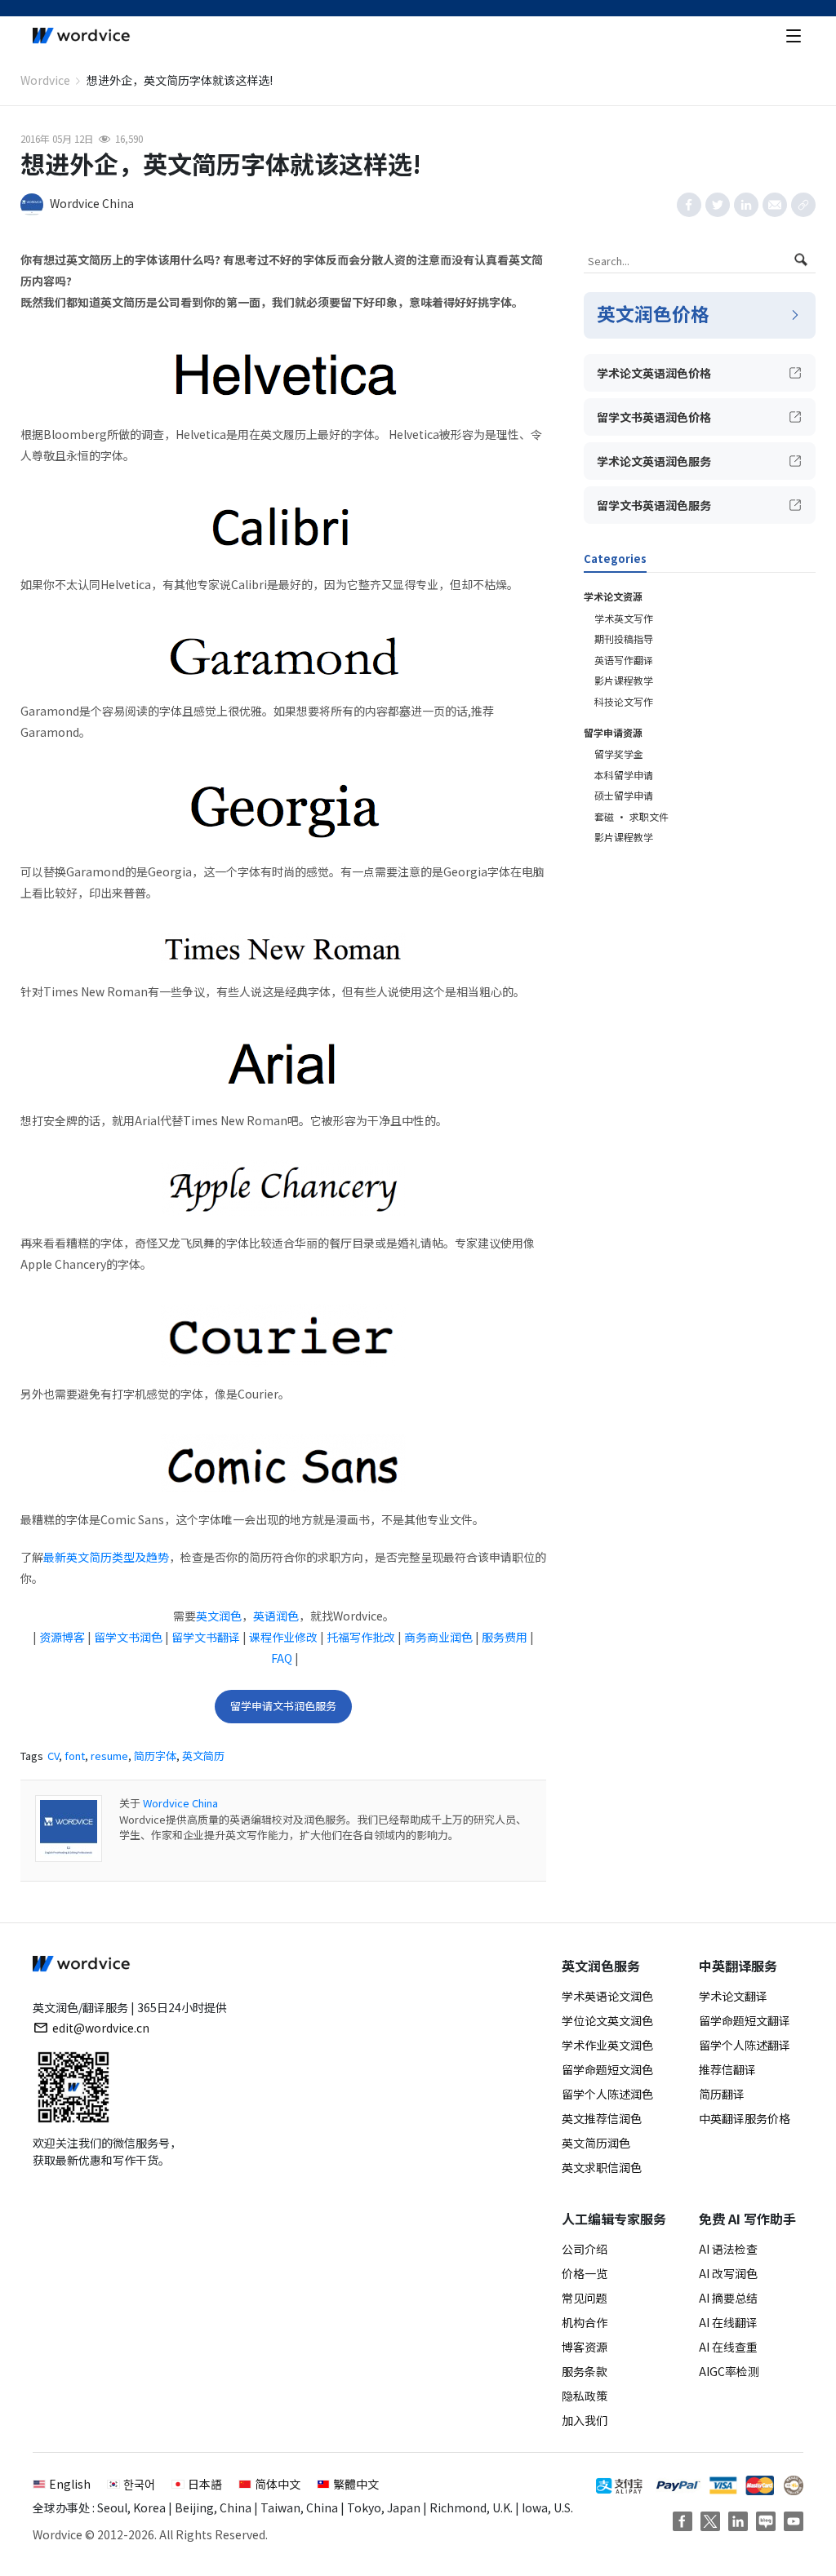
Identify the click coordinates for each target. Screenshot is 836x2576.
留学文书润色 (128, 1637)
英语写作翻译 (624, 660)
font (75, 1756)
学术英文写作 (624, 618)
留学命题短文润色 (607, 2069)
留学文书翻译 (206, 1637)
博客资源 (585, 2347)
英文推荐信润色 (602, 2118)
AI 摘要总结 (728, 2298)
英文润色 (219, 1616)
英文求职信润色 (602, 2167)
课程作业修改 (283, 1637)
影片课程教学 (624, 680)
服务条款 (585, 2371)
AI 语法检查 (728, 2249)
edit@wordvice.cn (101, 2028)
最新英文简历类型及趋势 (106, 1557)
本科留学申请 (624, 775)
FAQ (282, 1658)
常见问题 (585, 2298)
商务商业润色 (438, 1637)
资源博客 (62, 1637)
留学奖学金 (619, 754)
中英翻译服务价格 (745, 2118)
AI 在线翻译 (728, 2322)
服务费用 (505, 1637)
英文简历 (203, 1756)
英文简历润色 (596, 2143)
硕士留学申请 (624, 795)
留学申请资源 (613, 732)
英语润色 (276, 1616)
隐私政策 (585, 2396)
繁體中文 (356, 2484)
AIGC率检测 (729, 2371)
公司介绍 (585, 2249)
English (70, 2484)
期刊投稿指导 (624, 638)
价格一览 (585, 2273)
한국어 (139, 2484)
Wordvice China (180, 1803)
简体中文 (278, 2484)
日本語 (205, 2484)
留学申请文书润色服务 (283, 1706)
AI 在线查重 (728, 2347)
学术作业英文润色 (607, 2045)
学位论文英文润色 (607, 2020)
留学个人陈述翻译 (745, 2045)
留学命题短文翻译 (745, 2020)
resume (109, 1756)
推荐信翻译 (727, 2069)
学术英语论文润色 (607, 1996)
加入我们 (585, 2420)
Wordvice (45, 80)
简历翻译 (722, 2094)
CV (53, 1756)
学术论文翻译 (733, 1996)
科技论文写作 (624, 701)
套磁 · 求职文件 (631, 816)
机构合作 (585, 2322)
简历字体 (155, 1756)
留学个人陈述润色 (607, 2094)
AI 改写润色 (728, 2273)
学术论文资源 (613, 596)
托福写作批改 (361, 1637)
